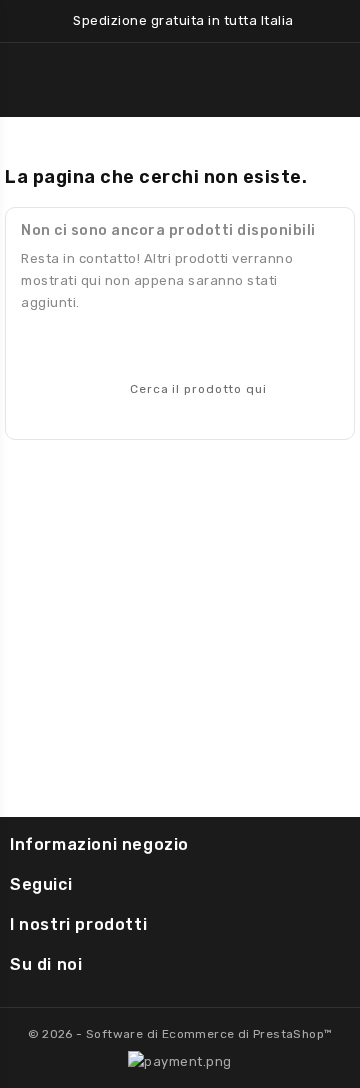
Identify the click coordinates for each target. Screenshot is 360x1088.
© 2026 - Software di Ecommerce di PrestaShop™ (180, 1034)
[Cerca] (314, 387)
